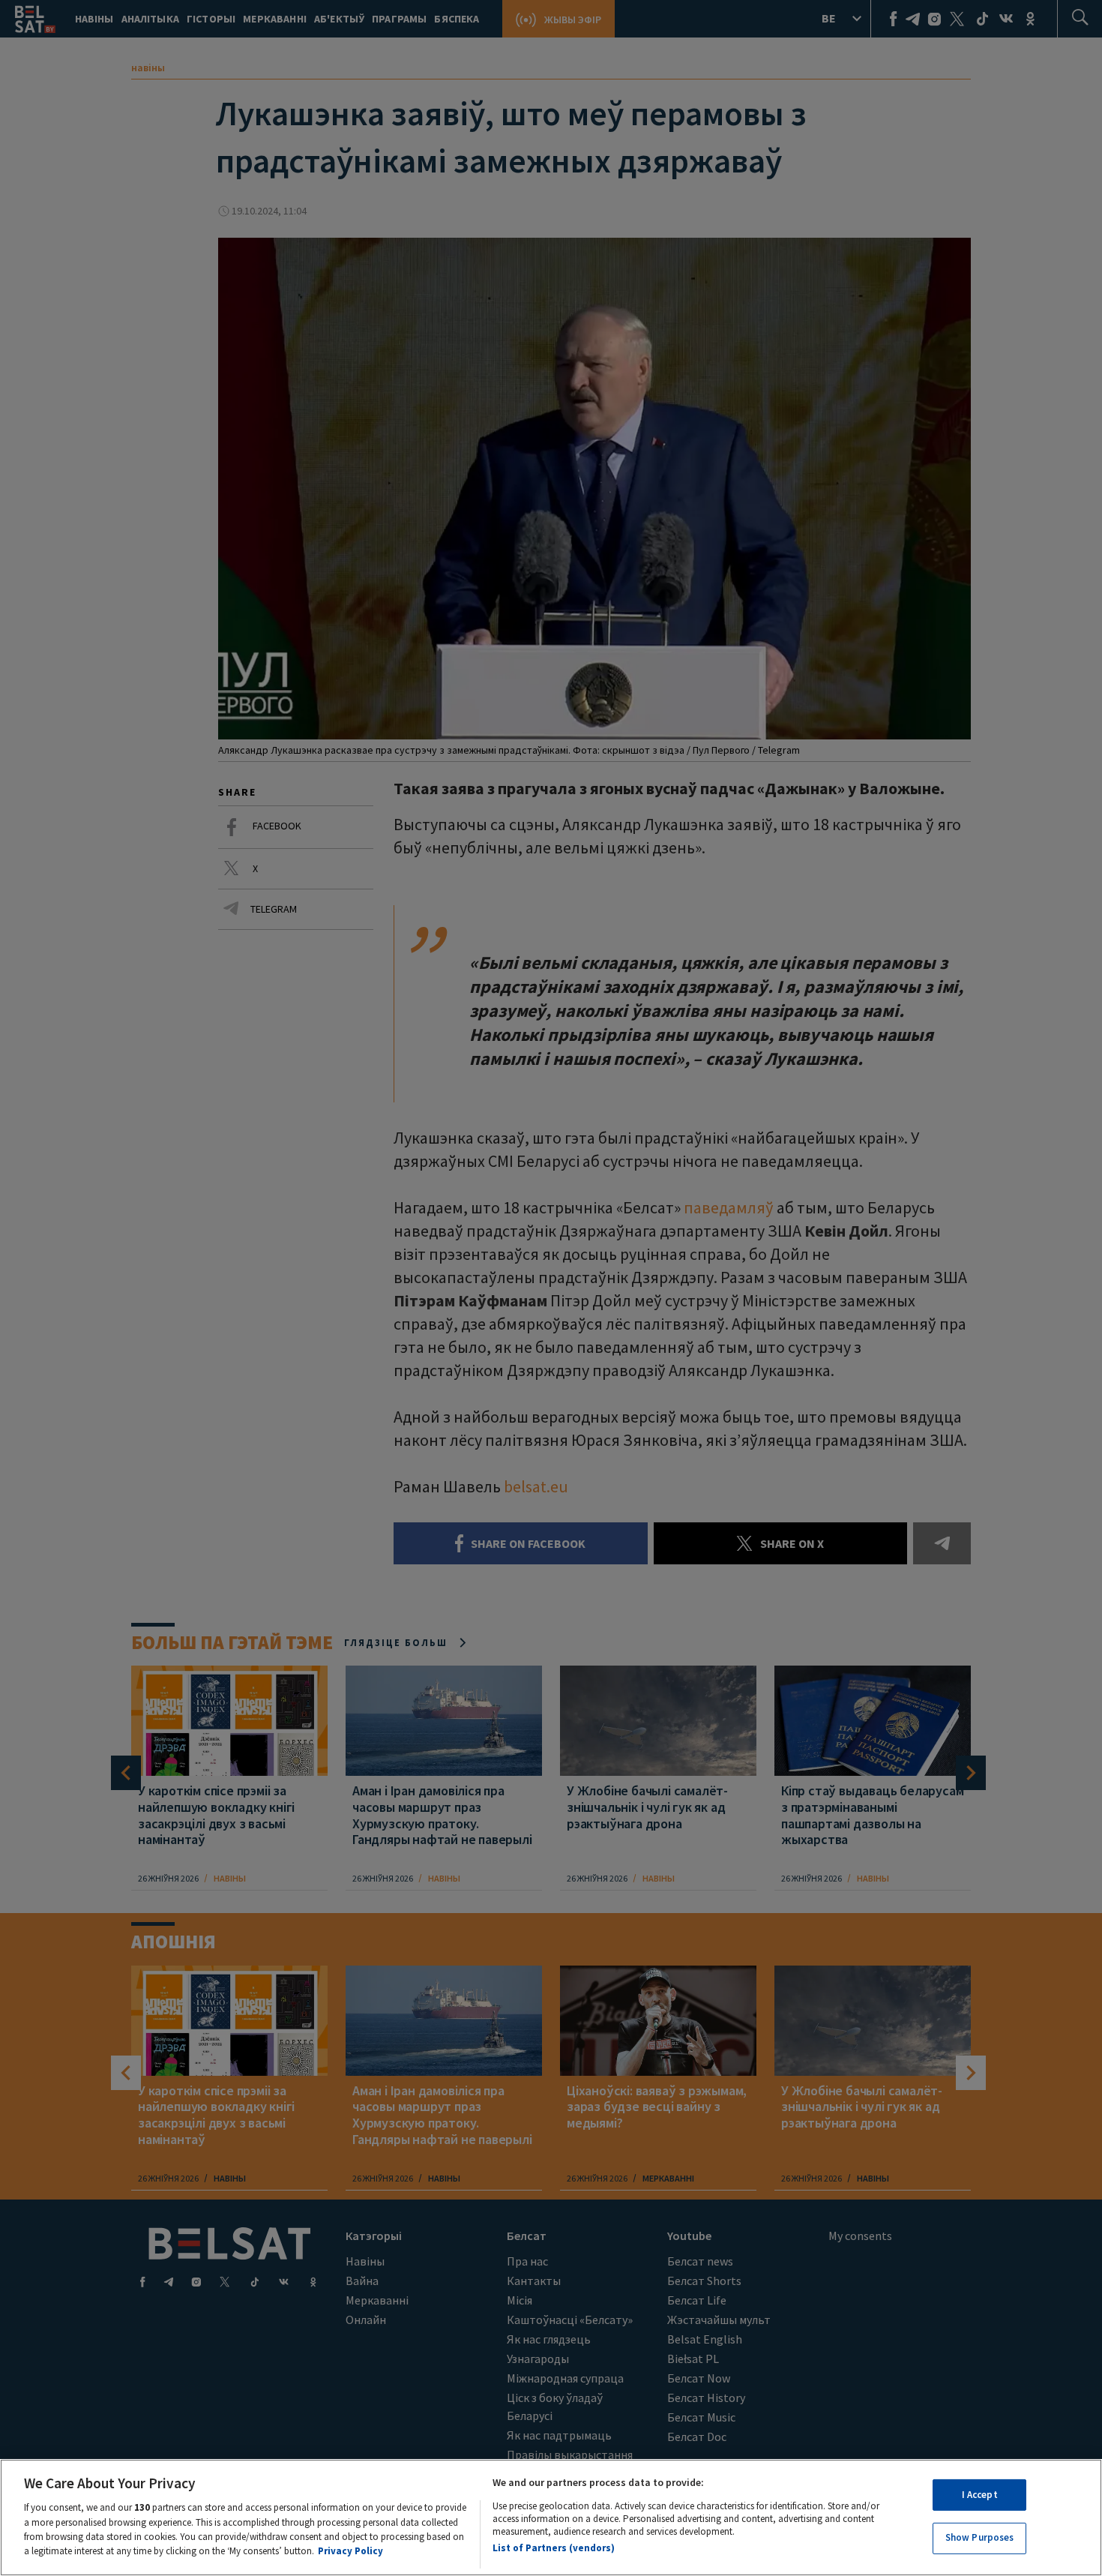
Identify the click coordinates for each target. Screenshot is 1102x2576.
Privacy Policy (350, 2551)
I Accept (980, 2495)
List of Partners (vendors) (554, 2548)
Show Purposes (980, 2537)
